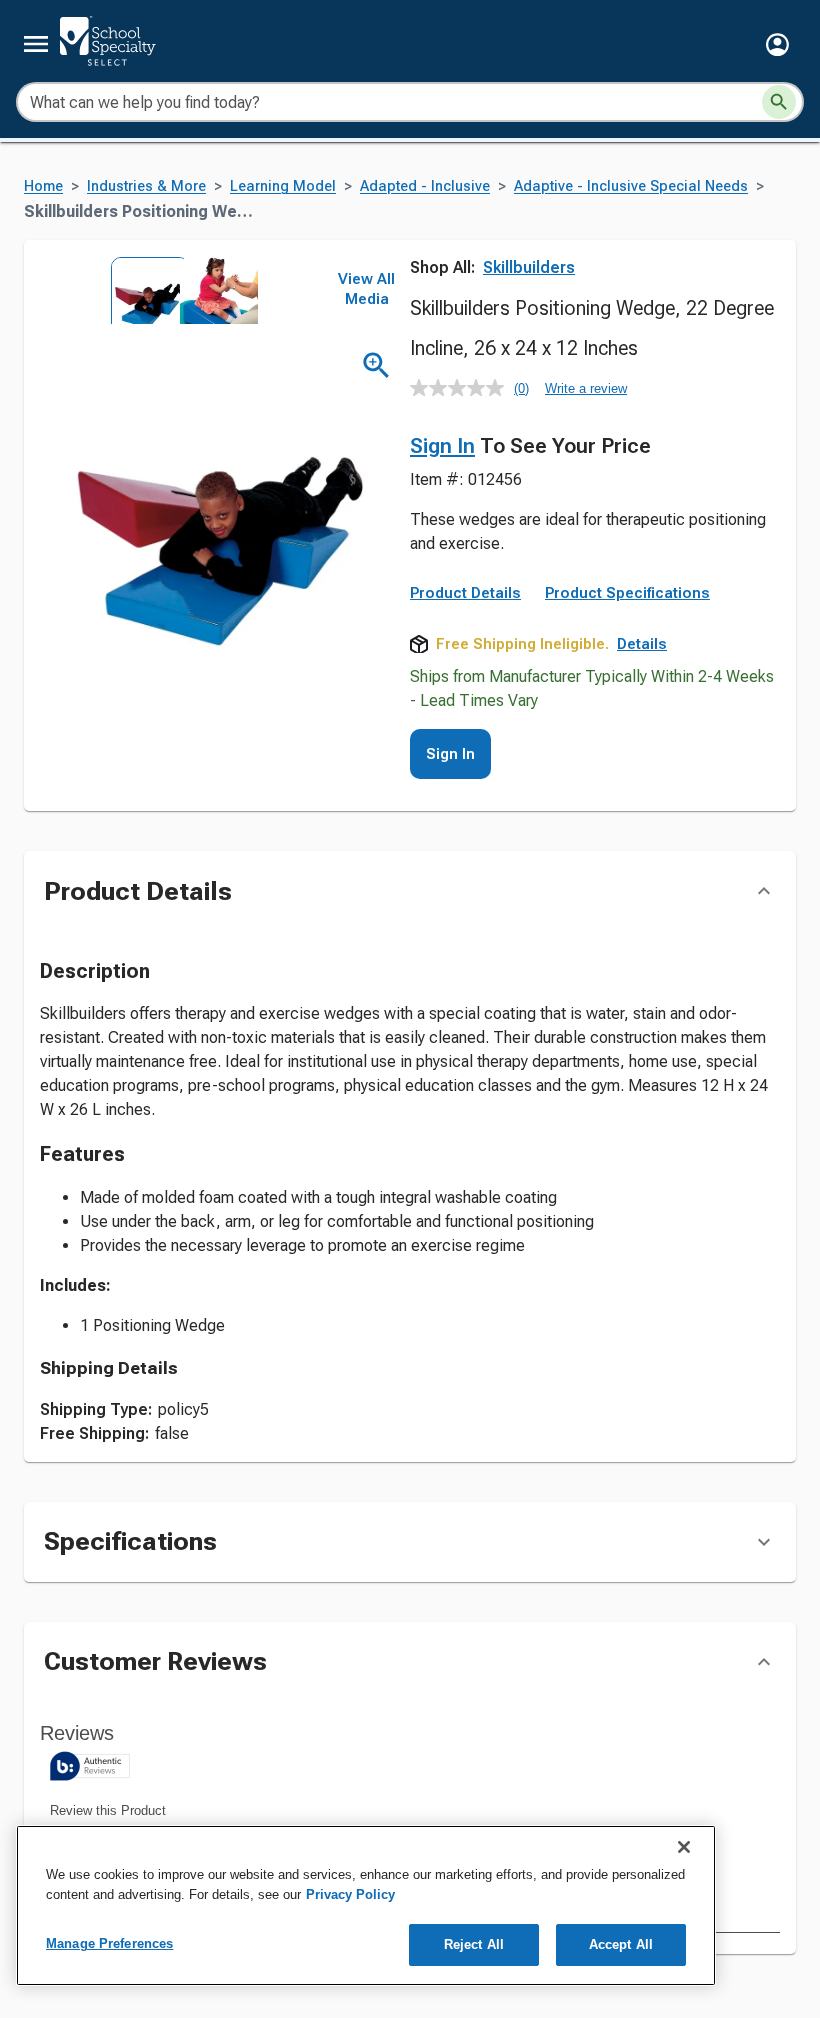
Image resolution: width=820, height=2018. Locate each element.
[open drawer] (36, 44)
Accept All (621, 1944)
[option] (143, 290)
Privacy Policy (350, 1894)
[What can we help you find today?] (779, 102)
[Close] (684, 1847)
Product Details (465, 593)
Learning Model (283, 186)
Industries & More (146, 186)
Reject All (474, 1944)
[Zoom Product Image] (376, 365)
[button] (777, 44)
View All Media (366, 289)
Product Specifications (627, 593)
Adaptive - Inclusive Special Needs (631, 186)
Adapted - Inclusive (425, 186)
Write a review (586, 388)
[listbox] (178, 290)
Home (43, 186)
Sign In (442, 446)
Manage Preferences (109, 1943)
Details (642, 644)
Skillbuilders (529, 267)
